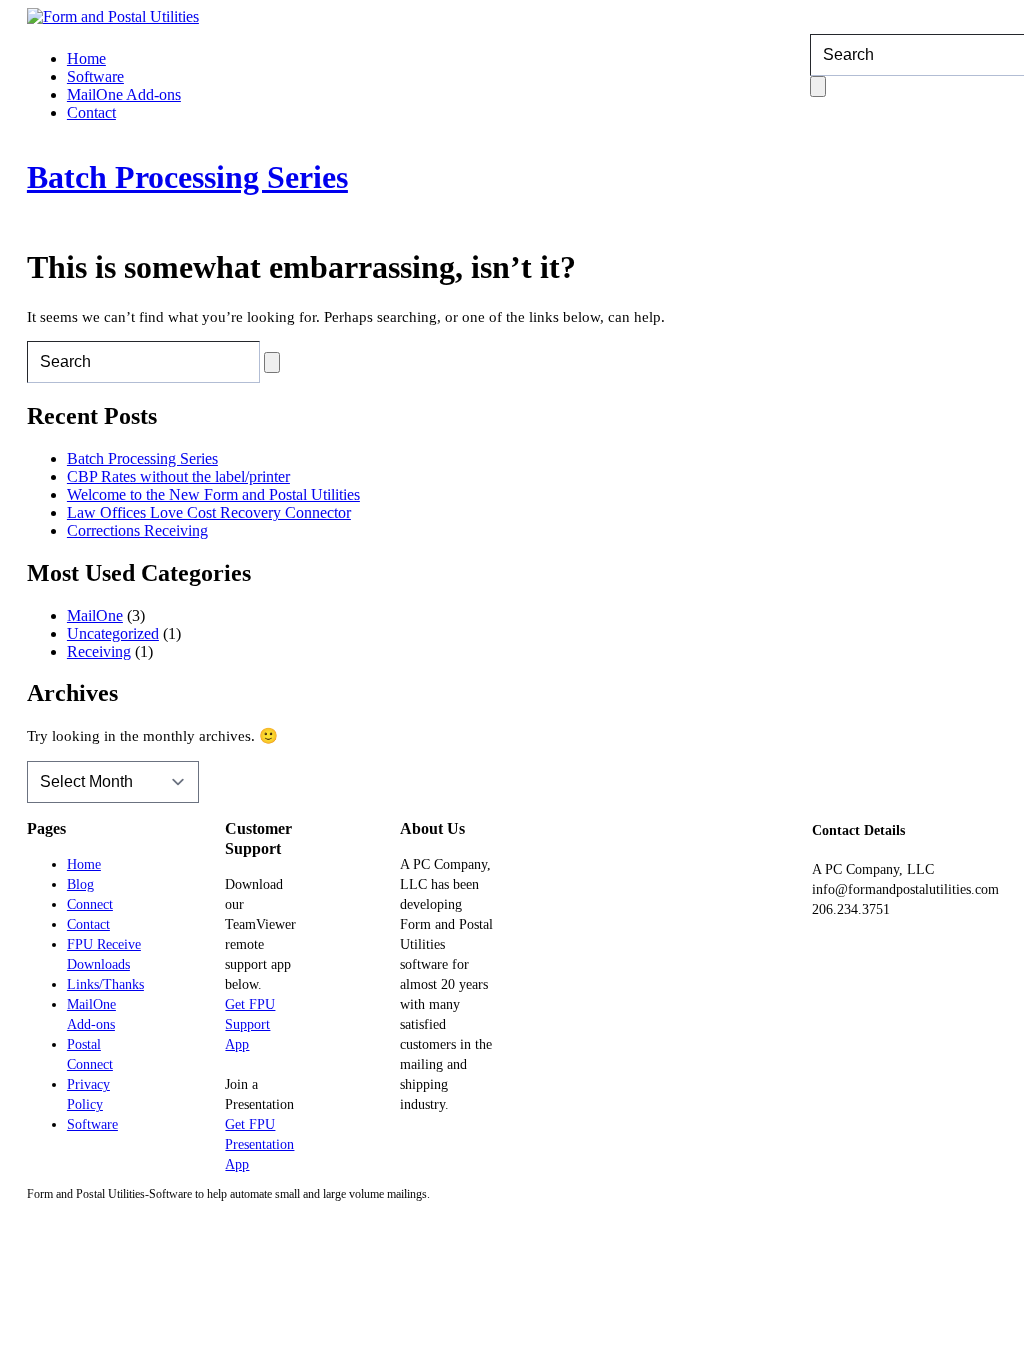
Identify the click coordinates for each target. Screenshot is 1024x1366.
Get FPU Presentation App (259, 1144)
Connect (90, 904)
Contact (91, 112)
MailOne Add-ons (124, 94)
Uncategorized (113, 633)
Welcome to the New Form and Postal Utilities (213, 494)
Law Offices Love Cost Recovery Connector (209, 512)
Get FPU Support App (250, 1024)
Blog (80, 884)
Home (86, 58)
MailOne (95, 615)
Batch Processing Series (187, 177)
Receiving (99, 651)
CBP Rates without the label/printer (178, 476)
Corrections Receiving (137, 530)
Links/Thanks (105, 984)
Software (95, 76)
